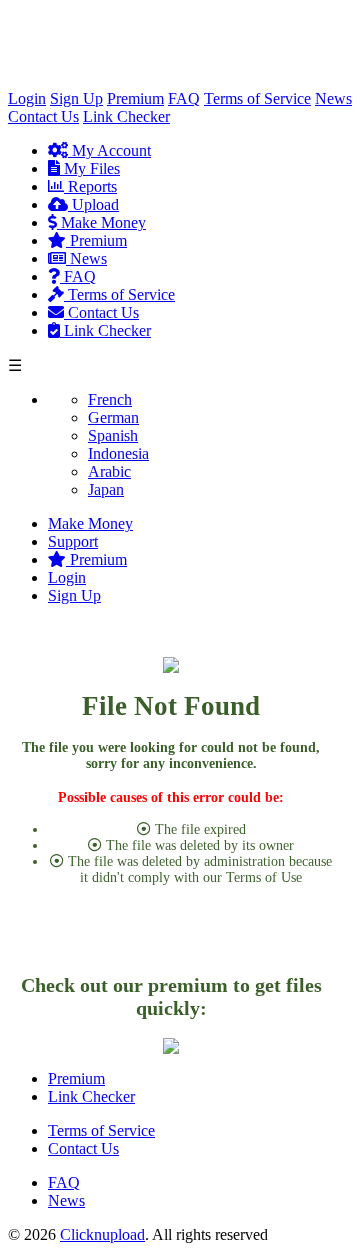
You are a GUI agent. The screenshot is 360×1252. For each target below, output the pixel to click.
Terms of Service (257, 98)
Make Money (101, 222)
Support (73, 541)
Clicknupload (102, 1234)
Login (27, 98)
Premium (135, 98)
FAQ (184, 98)
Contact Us (43, 116)
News (333, 98)
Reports (90, 186)
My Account (109, 150)
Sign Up (76, 98)
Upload (93, 204)
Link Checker (126, 116)
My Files (90, 168)
